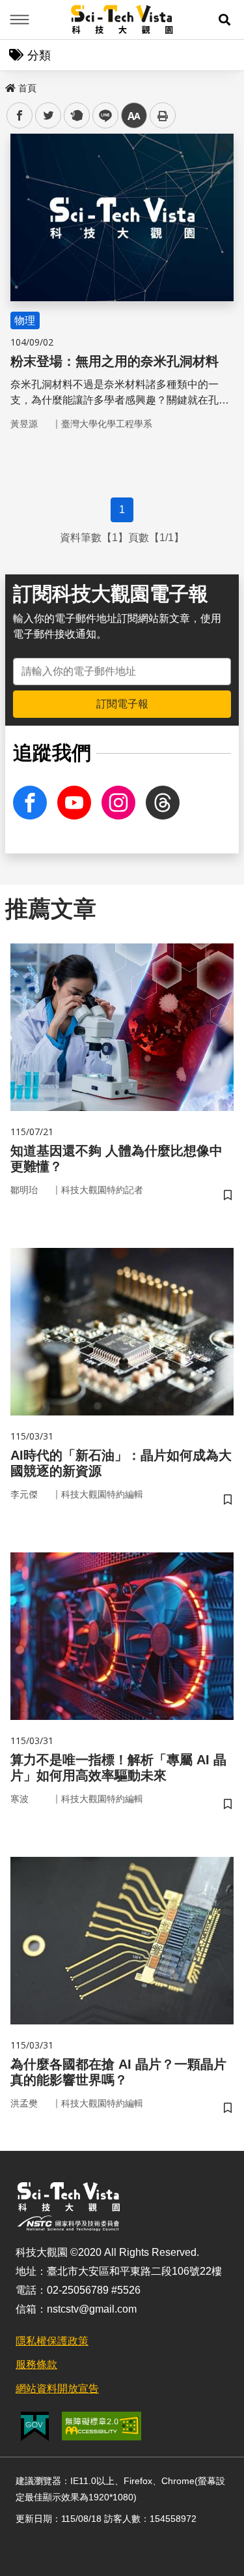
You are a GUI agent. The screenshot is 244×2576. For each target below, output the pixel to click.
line (102, 116)
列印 (163, 115)
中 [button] (134, 116)
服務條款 (36, 2364)
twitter (48, 116)
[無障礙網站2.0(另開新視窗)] (102, 2426)
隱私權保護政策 (52, 2341)
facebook (20, 116)
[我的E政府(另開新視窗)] (35, 2426)
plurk (76, 116)
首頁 (27, 88)
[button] (224, 20)
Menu (20, 20)
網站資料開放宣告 (57, 2389)
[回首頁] (122, 20)
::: (9, 85)
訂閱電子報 (122, 704)
